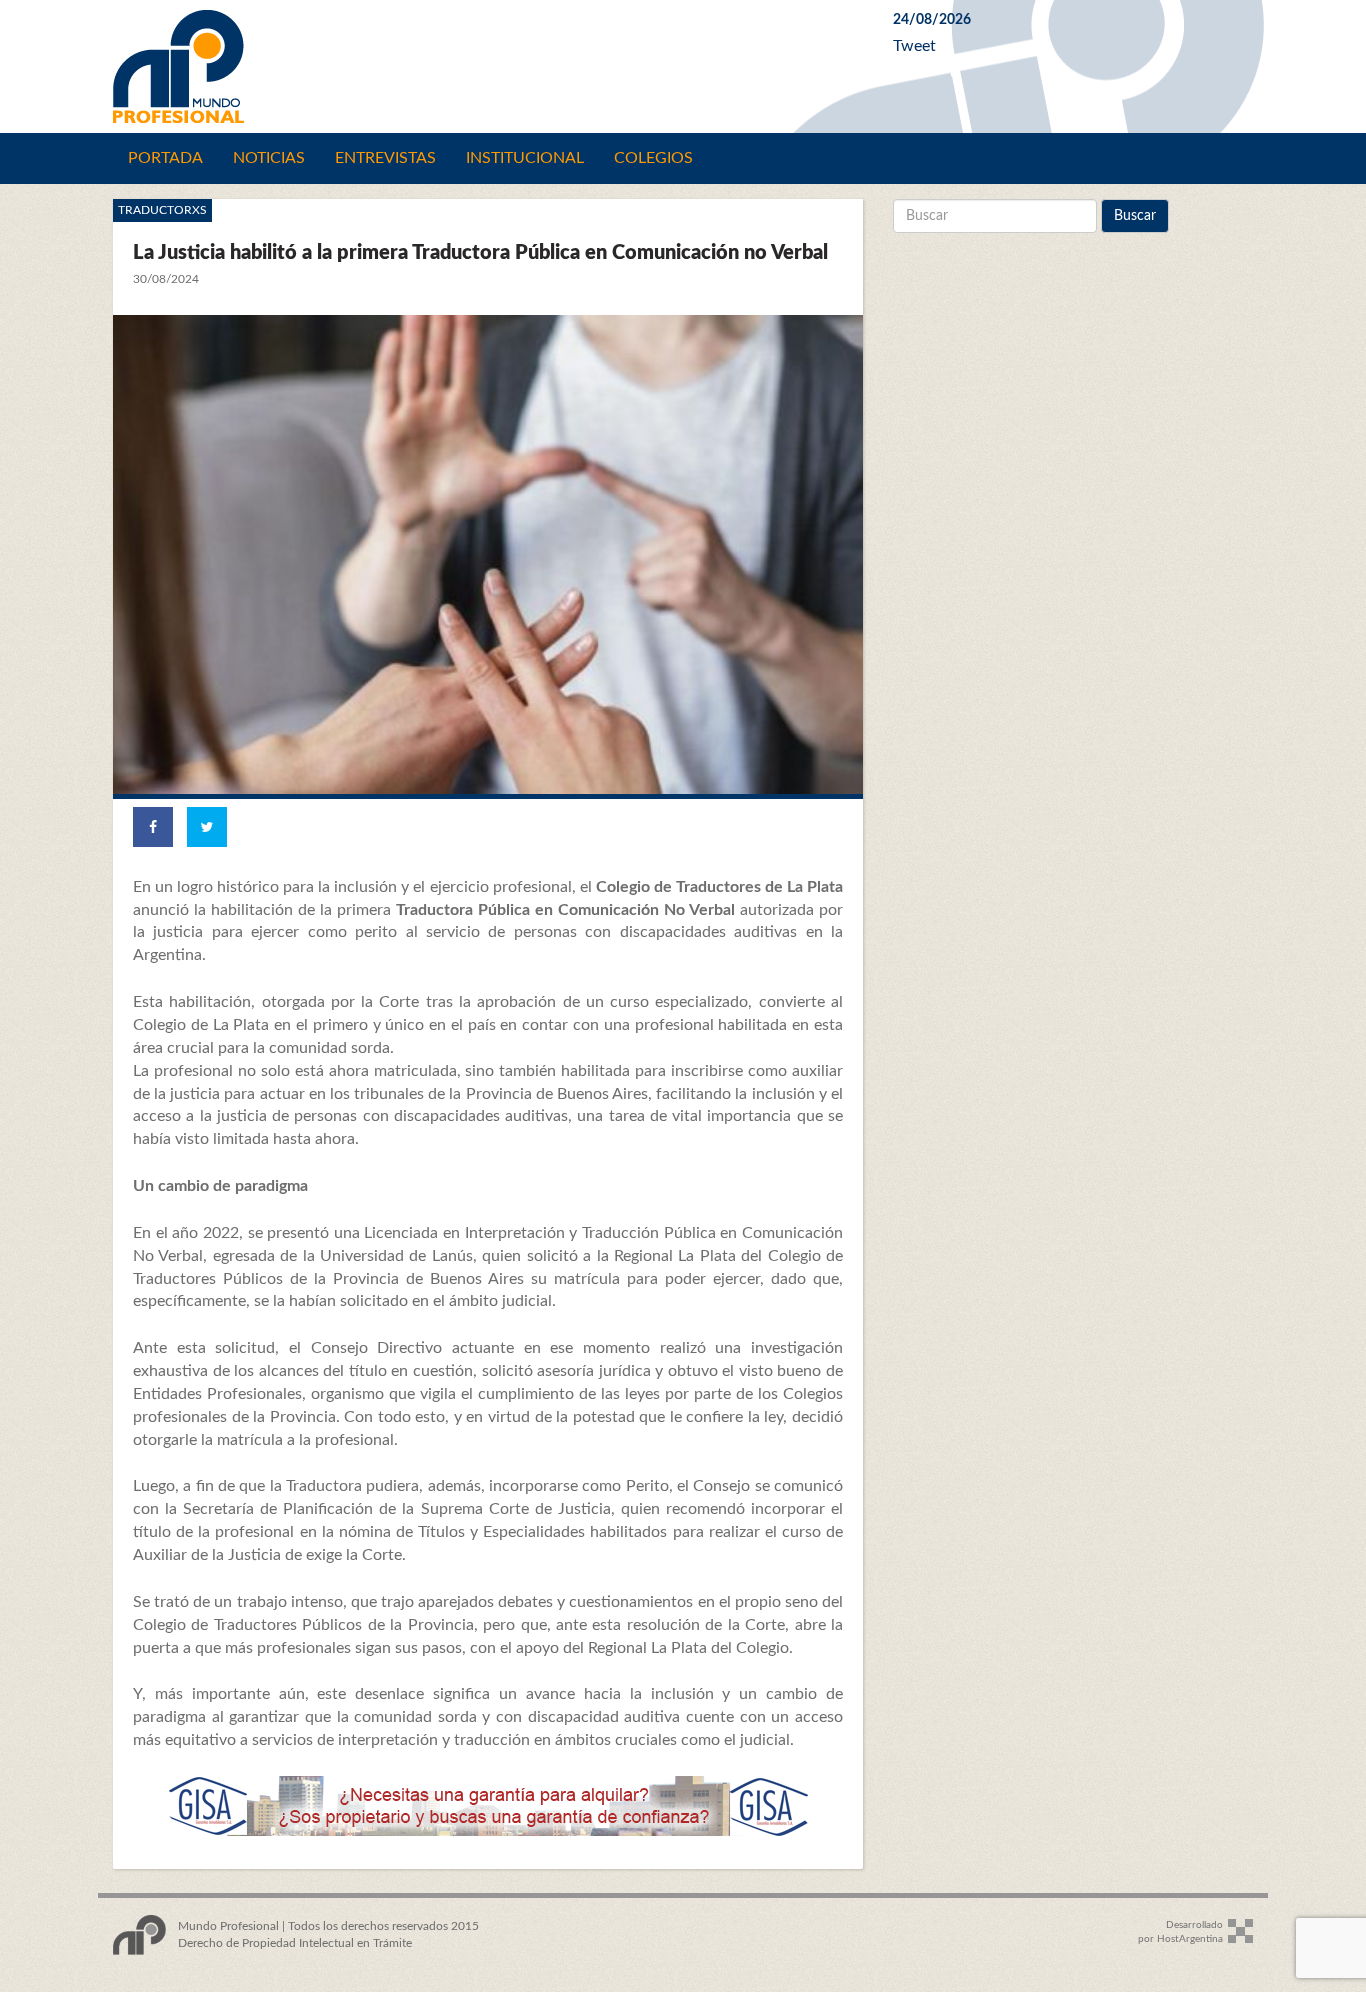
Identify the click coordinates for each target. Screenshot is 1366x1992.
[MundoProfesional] (488, 66)
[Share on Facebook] (153, 827)
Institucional (525, 158)
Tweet (914, 46)
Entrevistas (385, 158)
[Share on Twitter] (207, 827)
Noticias (269, 158)
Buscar (1135, 216)
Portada (165, 158)
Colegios (653, 158)
